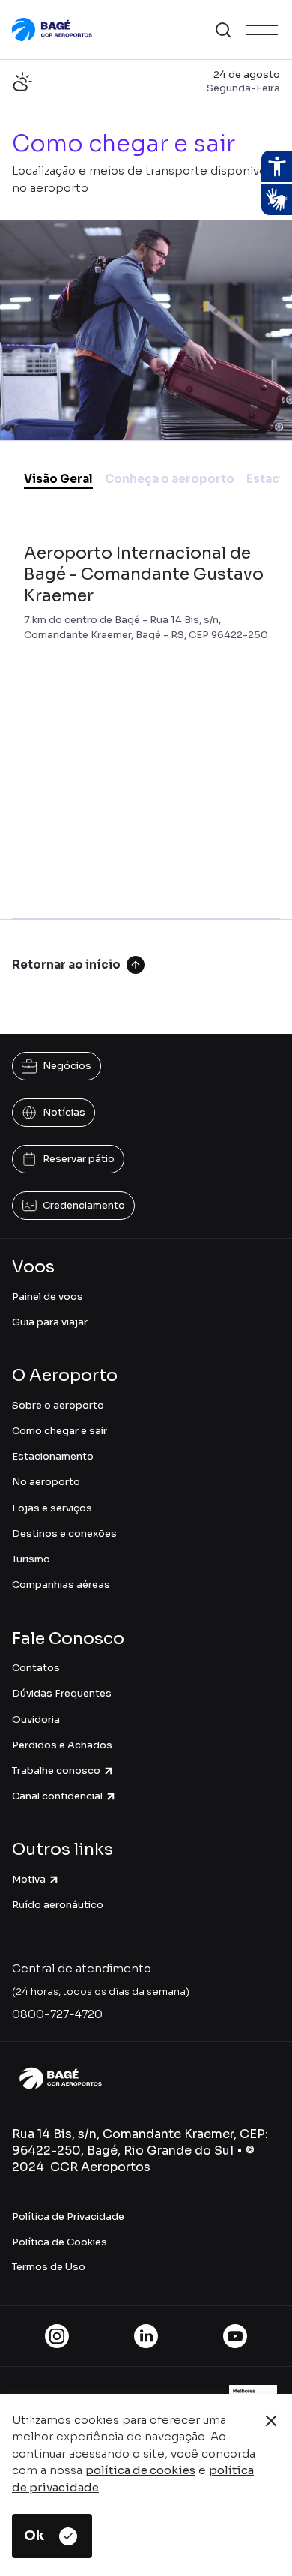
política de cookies (140, 2470)
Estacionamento (53, 1456)
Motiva (29, 1879)
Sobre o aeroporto (58, 1405)
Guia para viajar (50, 1322)
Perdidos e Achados (62, 1745)
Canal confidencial (57, 1796)
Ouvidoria (36, 1719)
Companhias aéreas (61, 1585)
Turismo (31, 1559)
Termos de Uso (49, 2267)
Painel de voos (48, 1297)
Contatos (36, 1668)
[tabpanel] (146, 716)
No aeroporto (46, 1482)
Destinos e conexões (64, 1534)
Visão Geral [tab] (58, 479)
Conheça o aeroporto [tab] (170, 479)
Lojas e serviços (52, 1508)
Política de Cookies (60, 2242)
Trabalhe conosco (56, 1770)
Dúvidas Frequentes (62, 1693)
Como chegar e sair (60, 1431)
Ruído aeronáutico (58, 1905)
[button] (223, 30)
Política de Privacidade (68, 2217)
